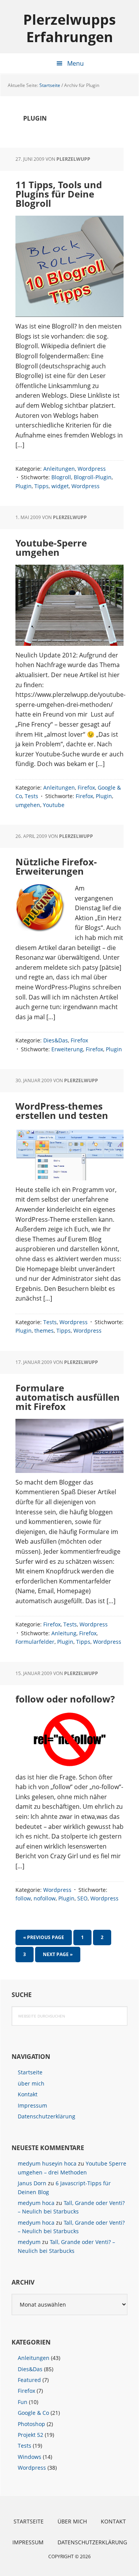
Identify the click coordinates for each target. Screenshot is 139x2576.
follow (23, 1898)
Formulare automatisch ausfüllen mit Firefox (68, 1397)
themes (44, 1331)
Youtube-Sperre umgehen (51, 547)
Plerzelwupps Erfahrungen (69, 28)
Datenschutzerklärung (47, 2116)
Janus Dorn (32, 2183)
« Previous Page (44, 1939)
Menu (75, 63)
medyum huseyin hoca (47, 2163)
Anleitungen (59, 469)
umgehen (28, 805)
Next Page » (58, 1956)
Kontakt (28, 2094)
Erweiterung (67, 1049)
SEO (82, 1898)
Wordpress (92, 469)
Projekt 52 (31, 2435)
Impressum (32, 2105)
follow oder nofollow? (65, 1699)
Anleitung (64, 1633)
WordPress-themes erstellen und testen (62, 1111)
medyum (29, 2242)
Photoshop (31, 2424)
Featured (29, 2380)
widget (60, 486)
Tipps (42, 486)
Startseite (30, 2072)
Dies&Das (56, 1040)
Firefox (86, 787)
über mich (31, 2083)
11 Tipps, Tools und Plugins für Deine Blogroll (59, 194)
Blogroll (61, 477)
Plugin (24, 486)
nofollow (45, 1898)
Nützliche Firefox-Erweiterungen (56, 866)
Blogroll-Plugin (93, 477)
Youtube (54, 805)
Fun (23, 2402)
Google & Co (33, 2413)
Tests (31, 796)
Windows (30, 2457)
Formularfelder (35, 1642)
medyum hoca (36, 2203)
